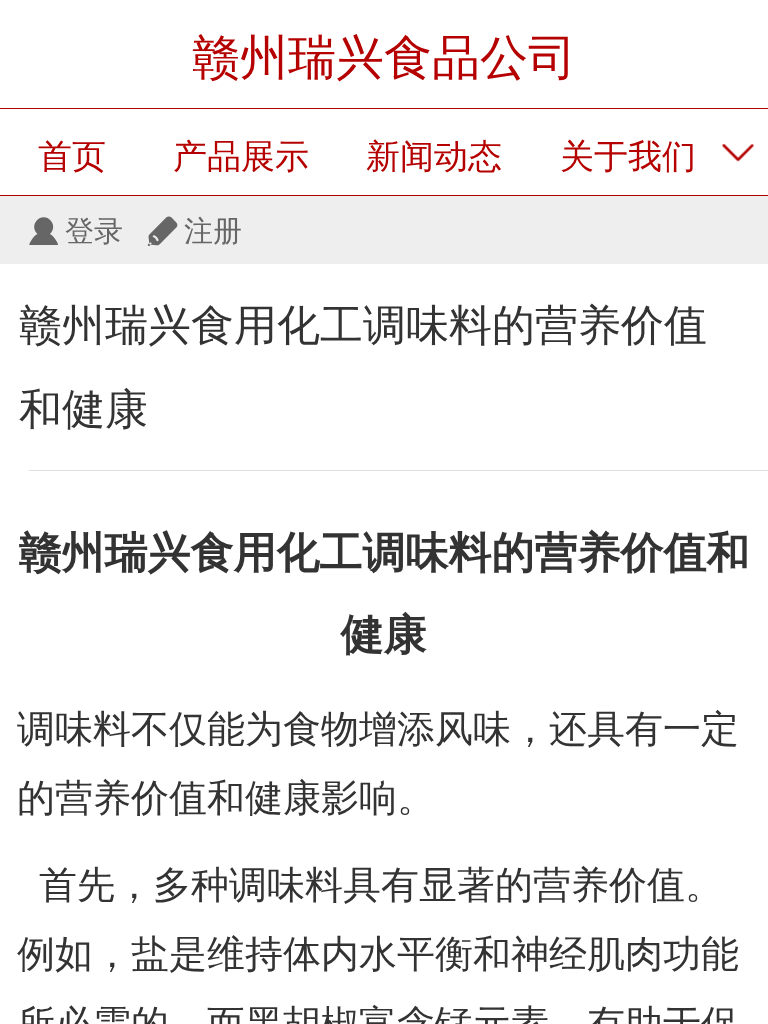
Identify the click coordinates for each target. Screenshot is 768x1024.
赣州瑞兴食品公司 (384, 57)
